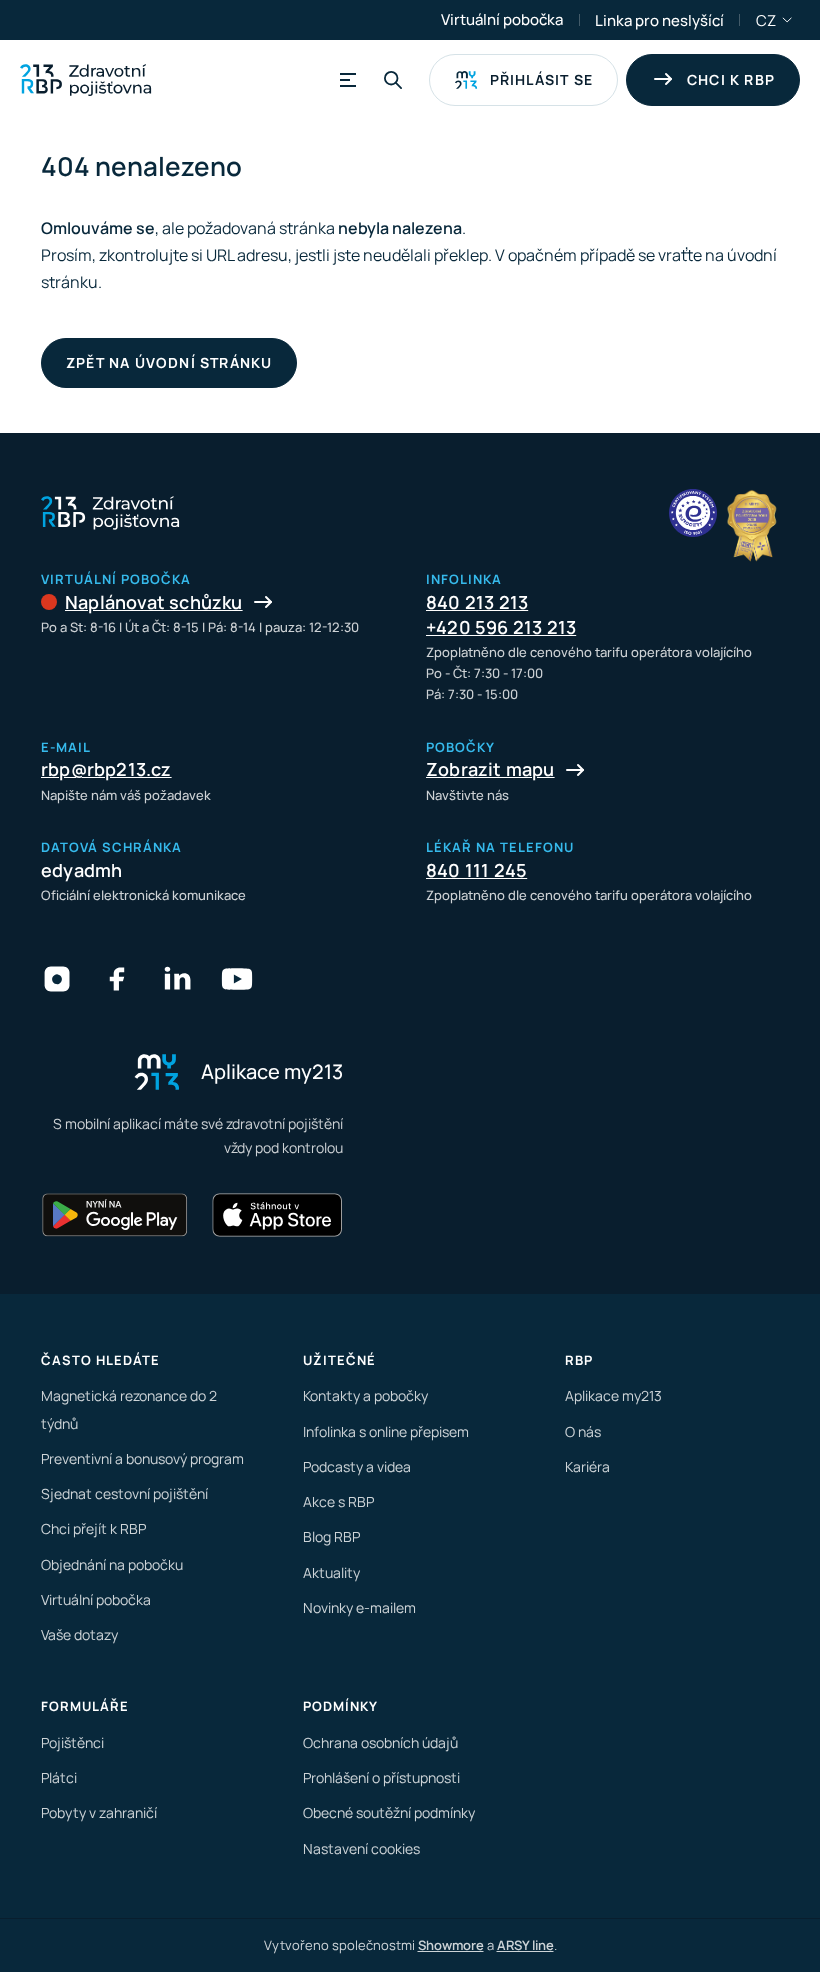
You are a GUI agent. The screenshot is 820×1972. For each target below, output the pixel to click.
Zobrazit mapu (490, 769)
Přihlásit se (541, 79)
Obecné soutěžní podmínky (389, 1812)
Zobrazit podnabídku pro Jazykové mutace (788, 20)
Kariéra (587, 1466)
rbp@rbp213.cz (106, 769)
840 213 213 (477, 602)
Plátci (59, 1777)
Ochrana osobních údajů (380, 1742)
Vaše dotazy (79, 1634)
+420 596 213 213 (501, 627)
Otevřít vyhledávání (393, 80)
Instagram (57, 979)
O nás (583, 1431)
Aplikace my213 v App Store (277, 1215)
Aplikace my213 (613, 1395)
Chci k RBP (731, 79)
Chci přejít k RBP (93, 1528)
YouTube (237, 979)
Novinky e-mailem (359, 1607)
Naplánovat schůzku (154, 602)
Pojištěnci (72, 1742)
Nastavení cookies (361, 1848)
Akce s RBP (338, 1501)
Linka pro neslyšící (659, 20)
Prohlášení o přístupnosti (381, 1777)
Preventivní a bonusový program (142, 1458)
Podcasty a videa (357, 1466)
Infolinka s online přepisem (386, 1431)
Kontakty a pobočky (365, 1395)
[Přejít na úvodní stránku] (85, 80)
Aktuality (331, 1572)
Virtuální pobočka (502, 19)
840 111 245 (476, 870)
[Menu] (345, 80)
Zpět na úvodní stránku (169, 362)
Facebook (117, 979)
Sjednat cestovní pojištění (124, 1493)
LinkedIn (177, 979)
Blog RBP (331, 1536)
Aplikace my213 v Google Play (115, 1215)
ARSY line (525, 1945)
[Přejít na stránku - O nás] (693, 513)
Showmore (451, 1945)
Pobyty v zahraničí (99, 1812)
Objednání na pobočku (112, 1564)
